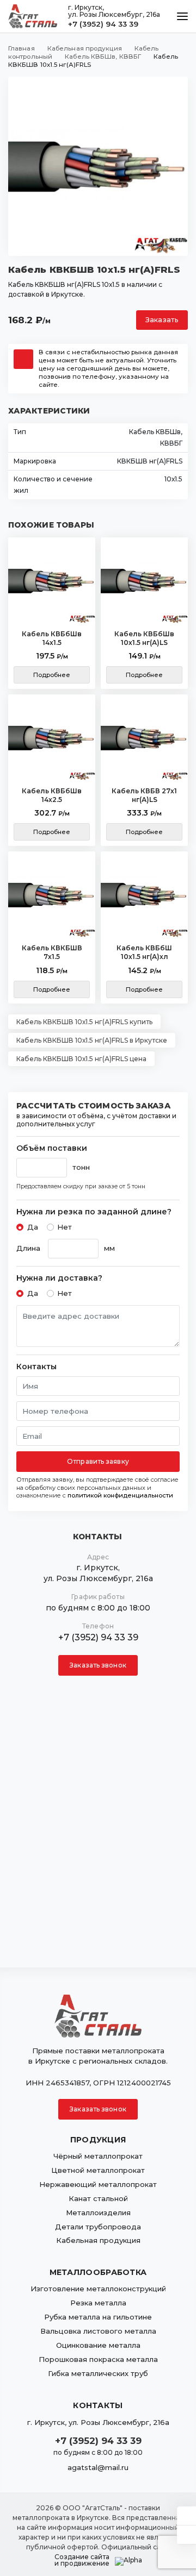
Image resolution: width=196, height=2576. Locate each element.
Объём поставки (52, 1148)
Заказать (162, 320)
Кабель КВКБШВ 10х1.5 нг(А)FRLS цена (81, 1059)
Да (33, 1227)
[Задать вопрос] (186, 2516)
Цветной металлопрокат (98, 2170)
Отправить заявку (98, 1461)
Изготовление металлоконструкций (98, 2289)
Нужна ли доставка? (59, 1278)
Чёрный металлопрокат (98, 2156)
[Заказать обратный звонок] (186, 2535)
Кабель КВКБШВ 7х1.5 (52, 952)
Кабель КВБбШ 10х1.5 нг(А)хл (144, 952)
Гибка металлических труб (98, 2373)
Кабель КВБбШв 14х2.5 (52, 795)
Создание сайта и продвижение (82, 2560)
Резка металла (98, 2303)
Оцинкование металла (98, 2345)
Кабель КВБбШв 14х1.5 (52, 638)
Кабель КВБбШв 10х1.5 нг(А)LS (144, 638)
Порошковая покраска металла (98, 2359)
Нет (65, 1227)
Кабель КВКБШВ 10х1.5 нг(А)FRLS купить (84, 1022)
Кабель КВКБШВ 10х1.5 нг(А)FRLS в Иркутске (92, 1040)
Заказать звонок (98, 1665)
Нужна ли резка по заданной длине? (94, 1212)
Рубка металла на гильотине (98, 2317)
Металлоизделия (98, 2213)
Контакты (36, 1367)
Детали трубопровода (98, 2227)
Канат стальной (98, 2198)
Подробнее (52, 675)
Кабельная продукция (98, 2240)
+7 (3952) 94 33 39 (103, 24)
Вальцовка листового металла (98, 2331)
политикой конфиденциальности (120, 1495)
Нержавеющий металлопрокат (98, 2184)
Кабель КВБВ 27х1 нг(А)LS (144, 795)
